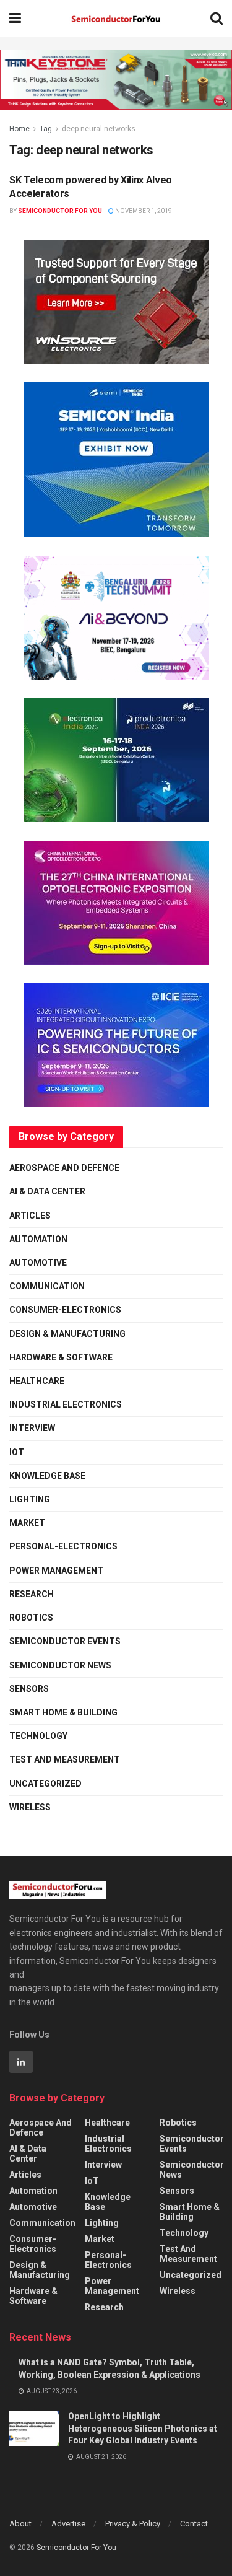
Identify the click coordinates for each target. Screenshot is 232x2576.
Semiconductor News (60, 1665)
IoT (17, 1452)
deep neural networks (99, 129)
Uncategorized (45, 1784)
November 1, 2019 (143, 211)
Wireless (30, 1807)
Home (19, 129)
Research (32, 1594)
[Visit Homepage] (116, 19)
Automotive (38, 1263)
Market (27, 1523)
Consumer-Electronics (65, 1310)
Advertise (68, 2524)
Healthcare (37, 1381)
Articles (30, 1216)
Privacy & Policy (133, 2524)
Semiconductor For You (60, 211)
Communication (47, 1286)
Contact (194, 2524)
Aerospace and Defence (64, 1168)
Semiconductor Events (65, 1641)
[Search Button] (217, 19)
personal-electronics (63, 1546)
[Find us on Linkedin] (21, 2062)
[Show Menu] (15, 19)
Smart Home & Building (63, 1712)
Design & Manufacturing (67, 1334)
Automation (38, 1239)
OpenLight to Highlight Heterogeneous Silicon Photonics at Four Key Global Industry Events (143, 2428)
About (20, 2524)
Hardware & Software (61, 1357)
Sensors (29, 1689)
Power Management (56, 1571)
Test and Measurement (65, 1759)
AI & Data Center (47, 1191)
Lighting (30, 1499)
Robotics (31, 1618)
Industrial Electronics (66, 1404)
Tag (46, 129)
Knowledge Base (47, 1476)
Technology (38, 1736)
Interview (32, 1428)
